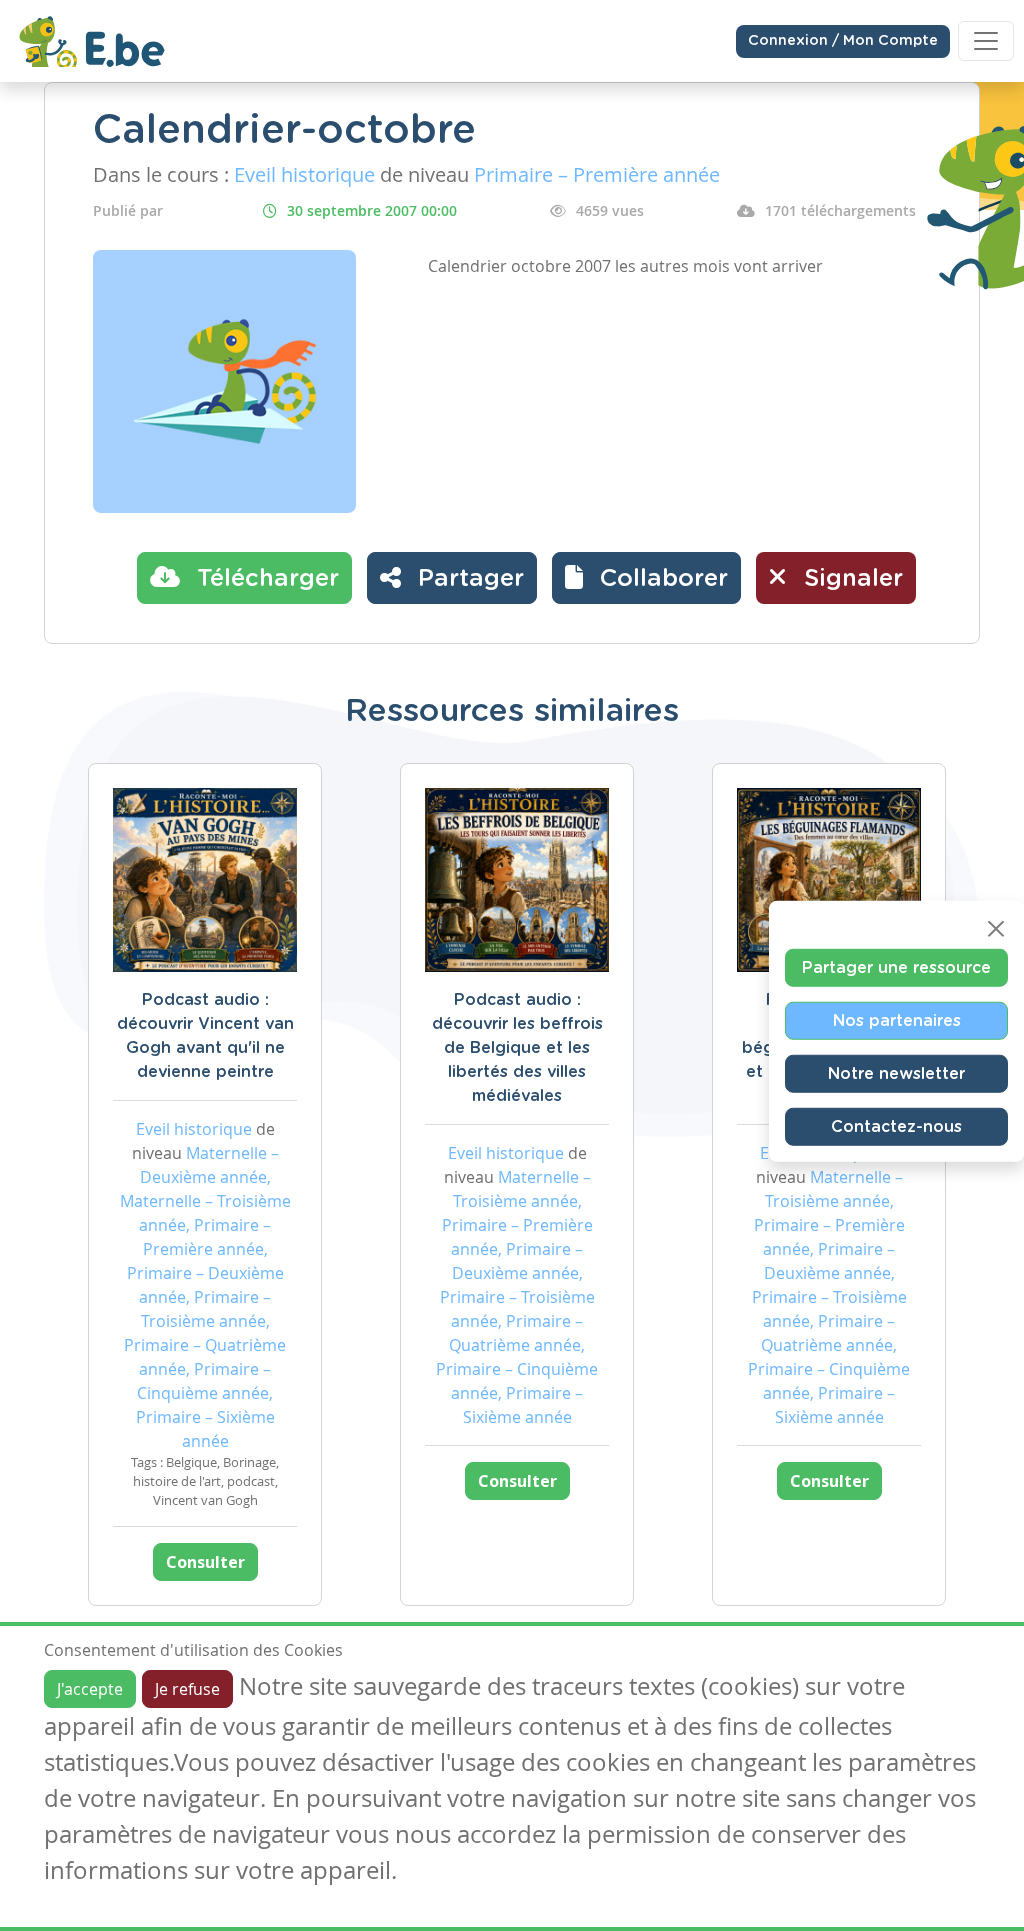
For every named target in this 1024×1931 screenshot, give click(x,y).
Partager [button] (467, 579)
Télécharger (264, 579)
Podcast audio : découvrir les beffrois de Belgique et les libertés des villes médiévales (517, 1048)
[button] (646, 578)
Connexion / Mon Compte (843, 41)
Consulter (205, 1562)
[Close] (996, 928)
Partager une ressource (896, 967)
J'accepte (90, 1689)
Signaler (850, 579)
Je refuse (187, 1689)
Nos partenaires (897, 1020)
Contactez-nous (896, 1126)
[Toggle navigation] (986, 41)
